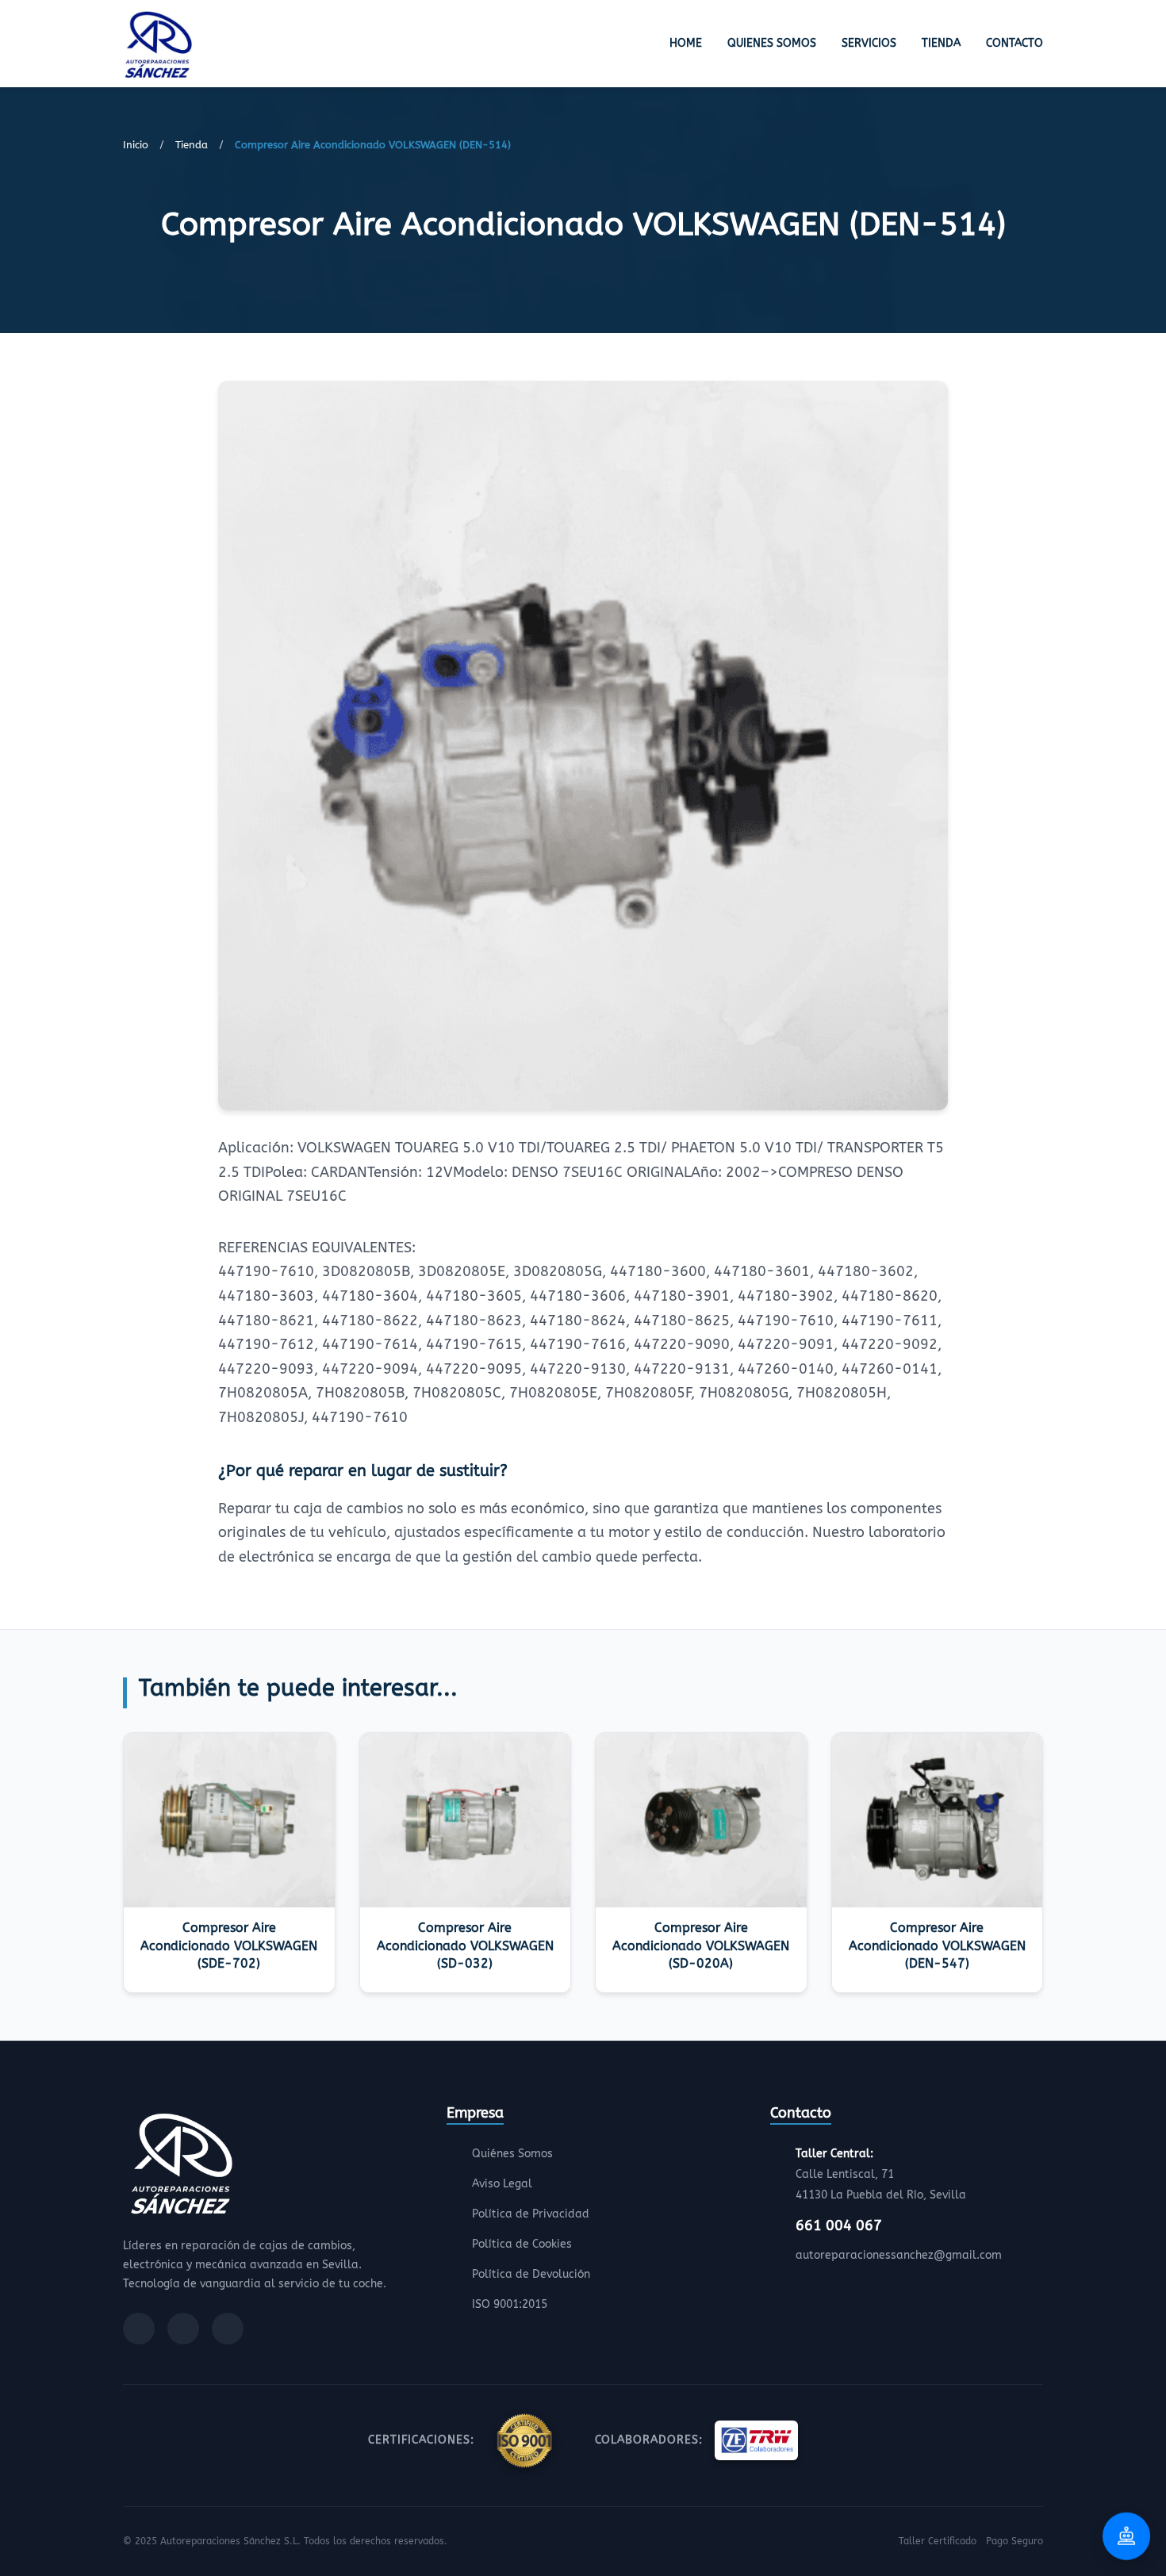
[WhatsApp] (228, 2329)
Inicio (136, 145)
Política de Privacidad (531, 2214)
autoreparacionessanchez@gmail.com (899, 2255)
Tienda (941, 43)
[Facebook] (139, 2329)
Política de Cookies (522, 2244)
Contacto (1014, 43)
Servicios (869, 43)
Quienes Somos (772, 43)
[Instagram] (183, 2329)
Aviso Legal (502, 2184)
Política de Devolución (531, 2274)
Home (686, 43)
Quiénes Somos (512, 2154)
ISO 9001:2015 (510, 2304)
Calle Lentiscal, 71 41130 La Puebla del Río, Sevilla (881, 2174)
